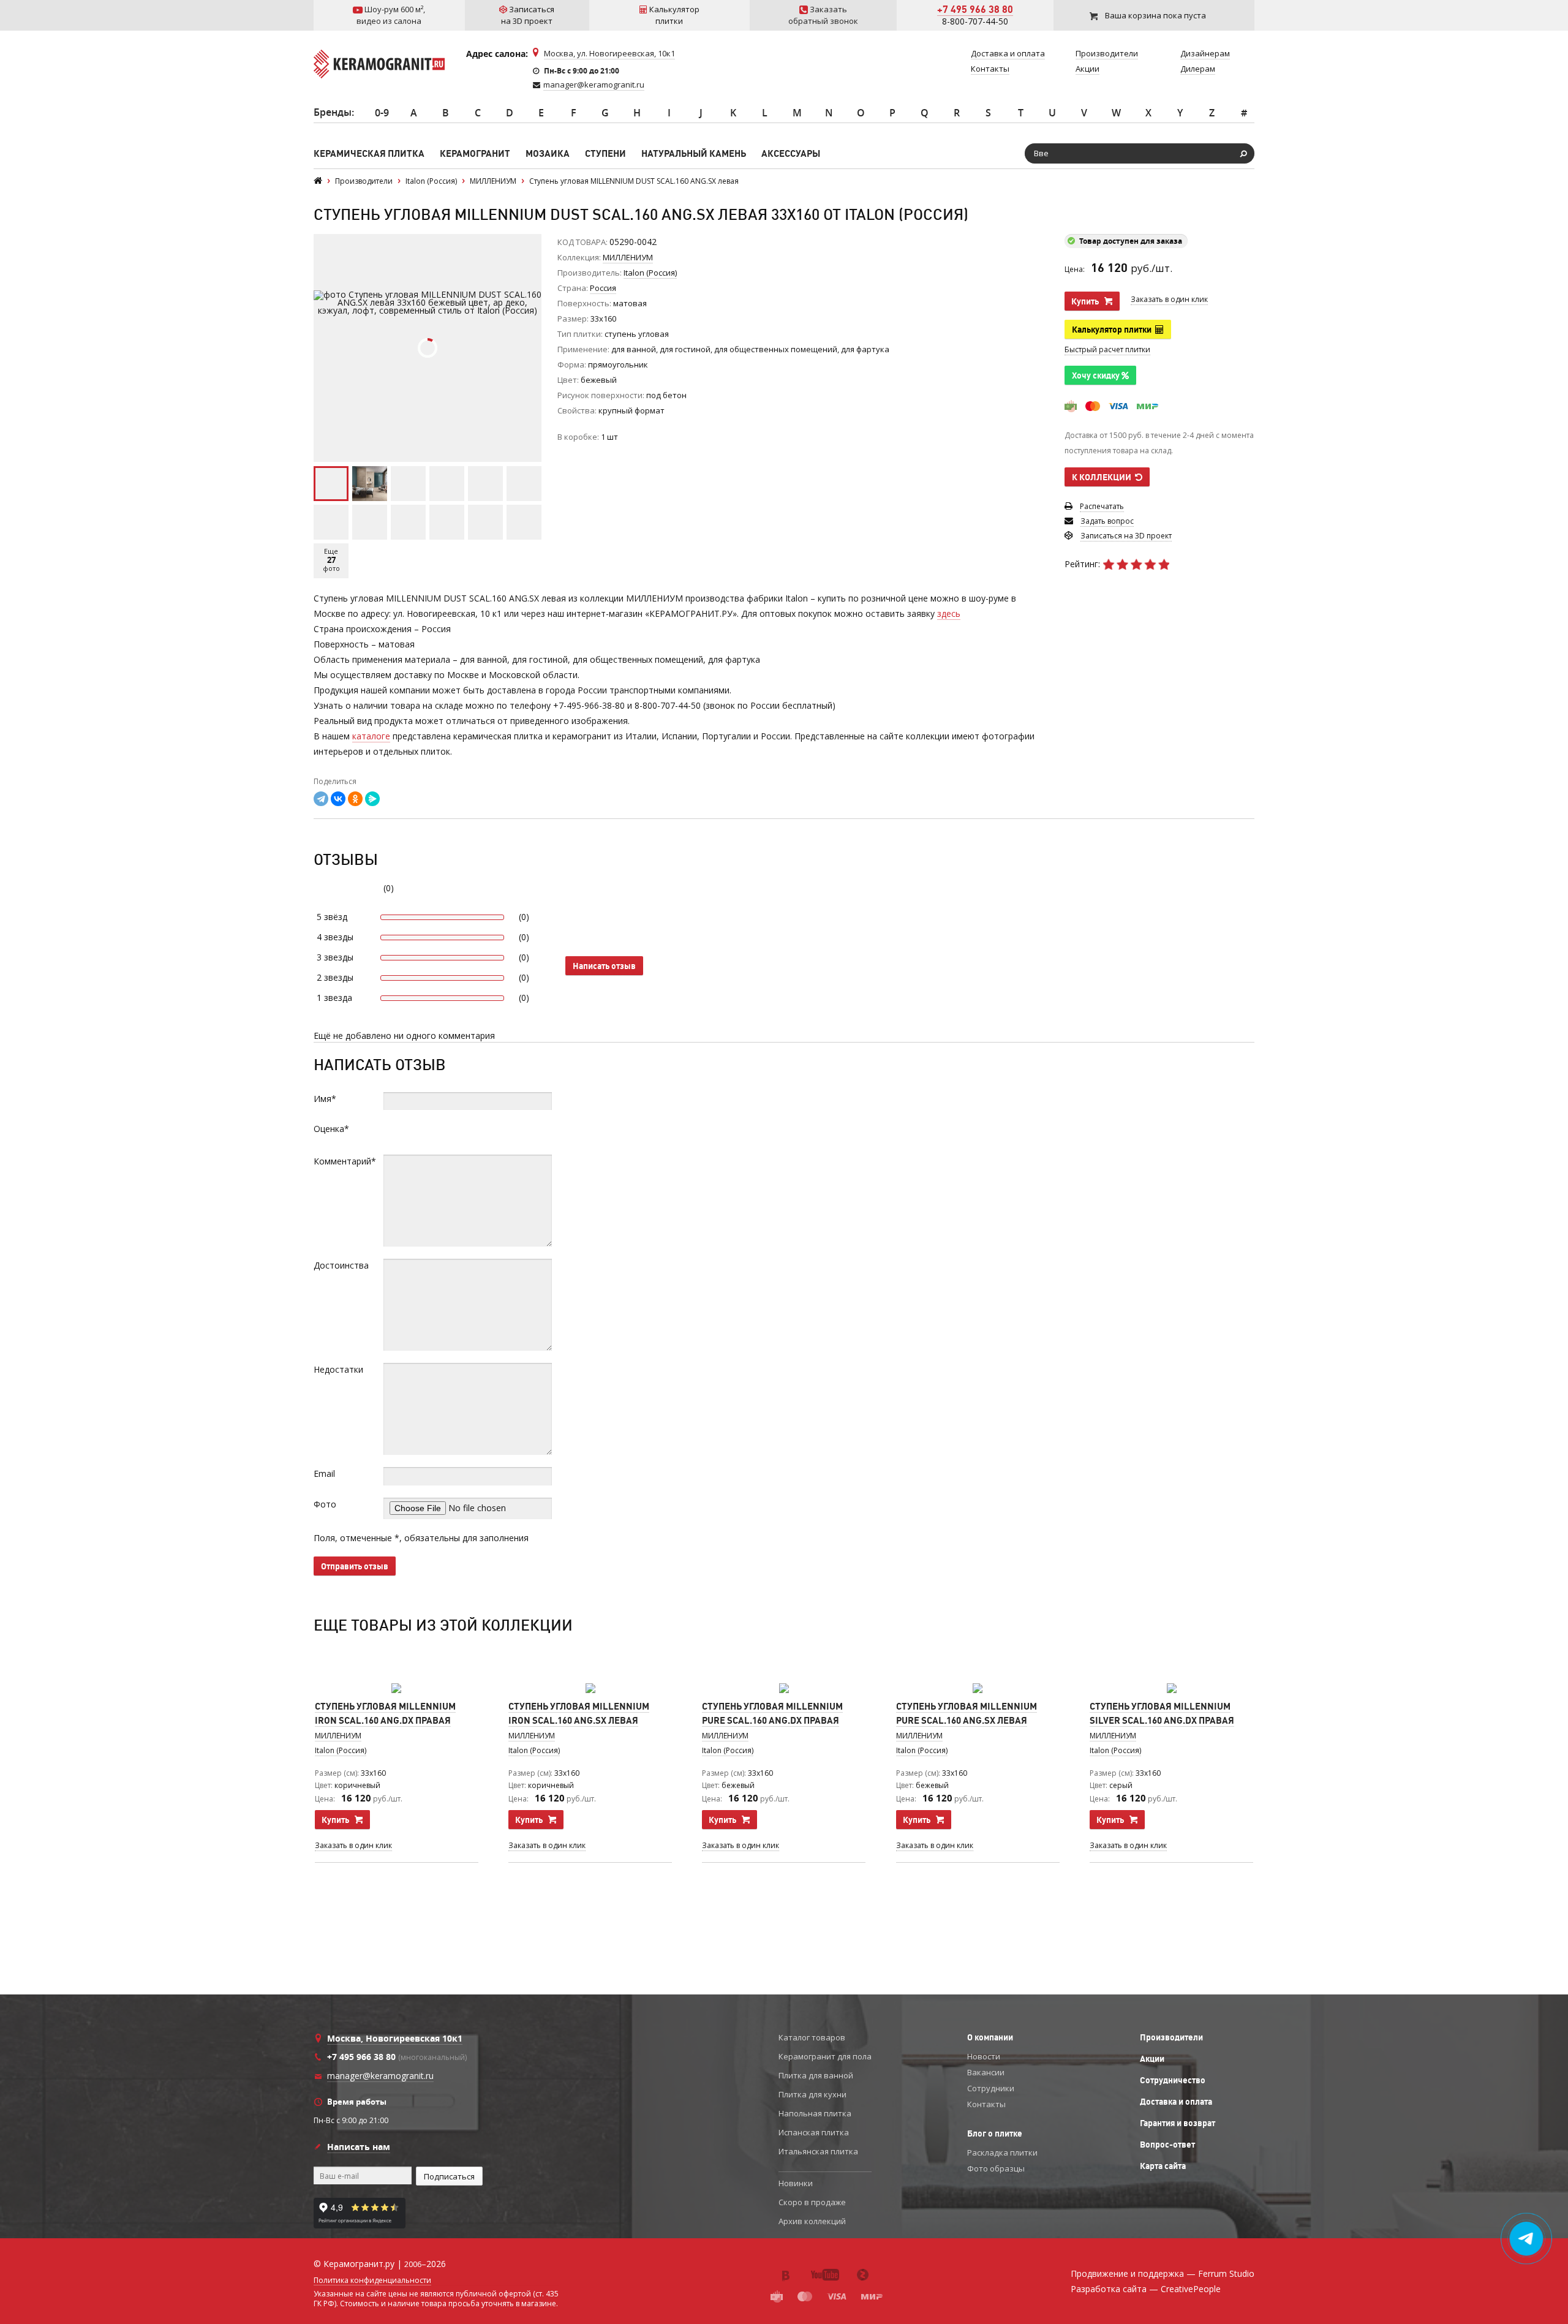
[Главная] (318, 181)
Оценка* (331, 1129)
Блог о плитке (995, 2133)
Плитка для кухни (812, 2094)
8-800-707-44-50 (975, 21)
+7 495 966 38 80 (975, 9)
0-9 (382, 113)
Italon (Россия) (341, 1750)
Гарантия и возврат (1178, 2123)
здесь (949, 613)
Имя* (325, 1099)
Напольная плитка (815, 2113)
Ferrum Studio (1226, 2273)
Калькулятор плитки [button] (1114, 330)
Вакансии (986, 2072)
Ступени (605, 153)
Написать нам (359, 2147)
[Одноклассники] (355, 799)
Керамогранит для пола (825, 2056)
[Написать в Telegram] (1527, 2239)
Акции (1152, 2059)
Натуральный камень (694, 153)
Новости (984, 2056)
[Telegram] (321, 799)
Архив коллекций (812, 2221)
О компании (990, 2037)
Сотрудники (991, 2088)
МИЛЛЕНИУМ (628, 257)
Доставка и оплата (1176, 2102)
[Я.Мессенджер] (372, 799)
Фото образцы (996, 2168)
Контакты (986, 2104)
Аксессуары (791, 153)
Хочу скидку (1097, 375)
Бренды (333, 112)
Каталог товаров (812, 2037)
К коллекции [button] (1103, 477)
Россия (603, 288)
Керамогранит (475, 153)
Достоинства (341, 1265)
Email (324, 1473)
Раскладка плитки (1002, 2152)
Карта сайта (1163, 2166)
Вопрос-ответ (1167, 2145)
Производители (1171, 2037)
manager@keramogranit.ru (594, 85)
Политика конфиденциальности (372, 2281)
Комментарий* (345, 1161)
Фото (325, 1504)
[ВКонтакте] (338, 799)
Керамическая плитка (369, 153)
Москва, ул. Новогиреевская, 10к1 (609, 53)
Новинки (796, 2183)
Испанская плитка (814, 2132)
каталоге (371, 736)
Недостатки (338, 1369)
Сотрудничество (1173, 2080)
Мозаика (548, 153)
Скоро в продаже (812, 2202)
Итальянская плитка (818, 2151)
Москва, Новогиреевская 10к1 (395, 2038)
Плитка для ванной (816, 2075)
